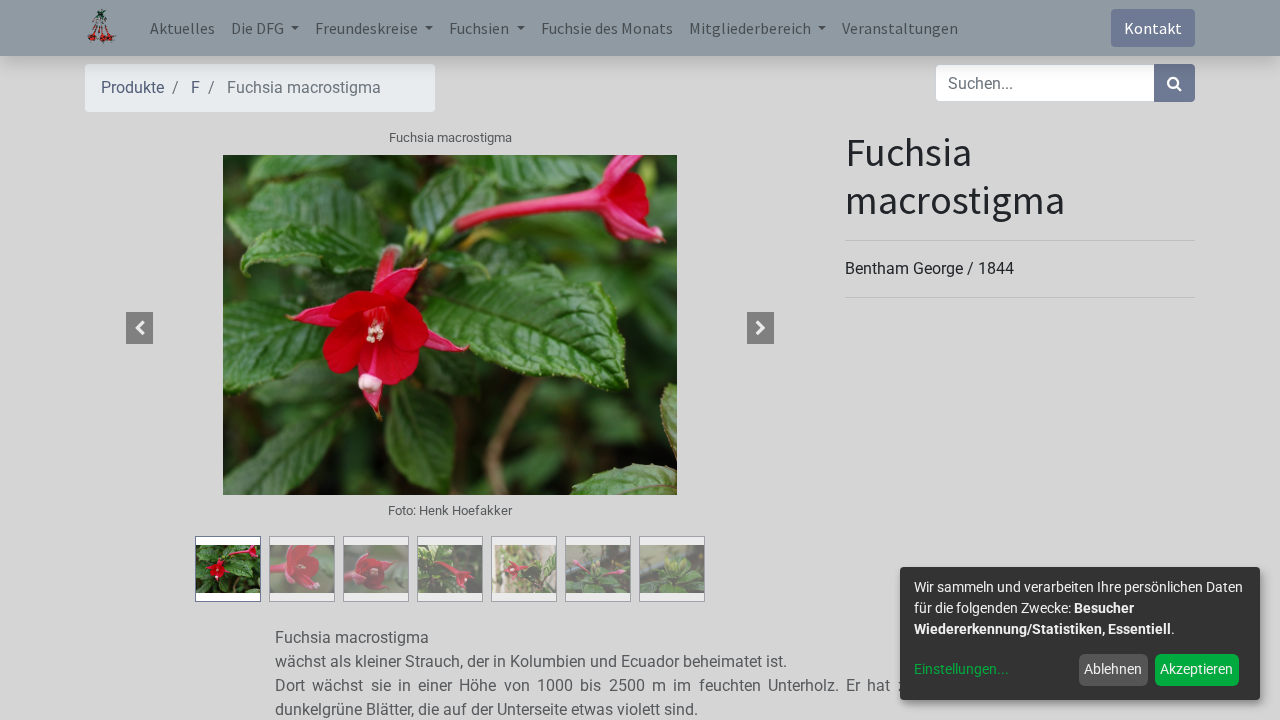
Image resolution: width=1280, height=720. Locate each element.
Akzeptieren (1196, 669)
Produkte (132, 87)
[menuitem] (182, 28)
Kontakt (1153, 28)
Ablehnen (1113, 669)
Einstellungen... (961, 669)
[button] (140, 328)
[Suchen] (1174, 83)
